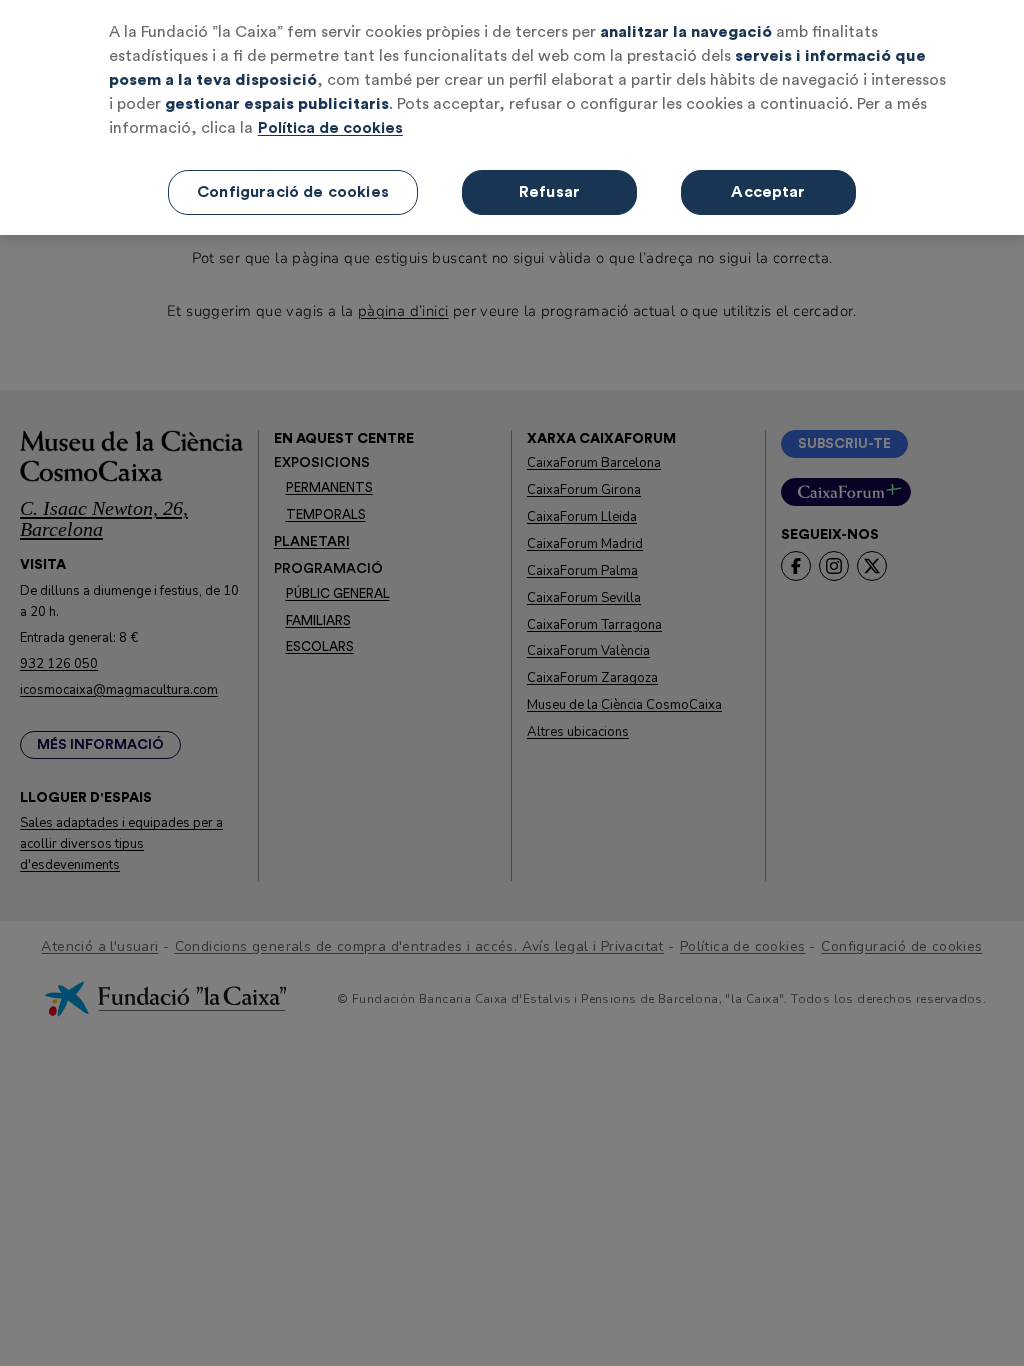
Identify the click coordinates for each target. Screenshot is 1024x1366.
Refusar (549, 192)
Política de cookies (330, 128)
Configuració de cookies (293, 192)
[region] (512, 117)
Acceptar (768, 192)
